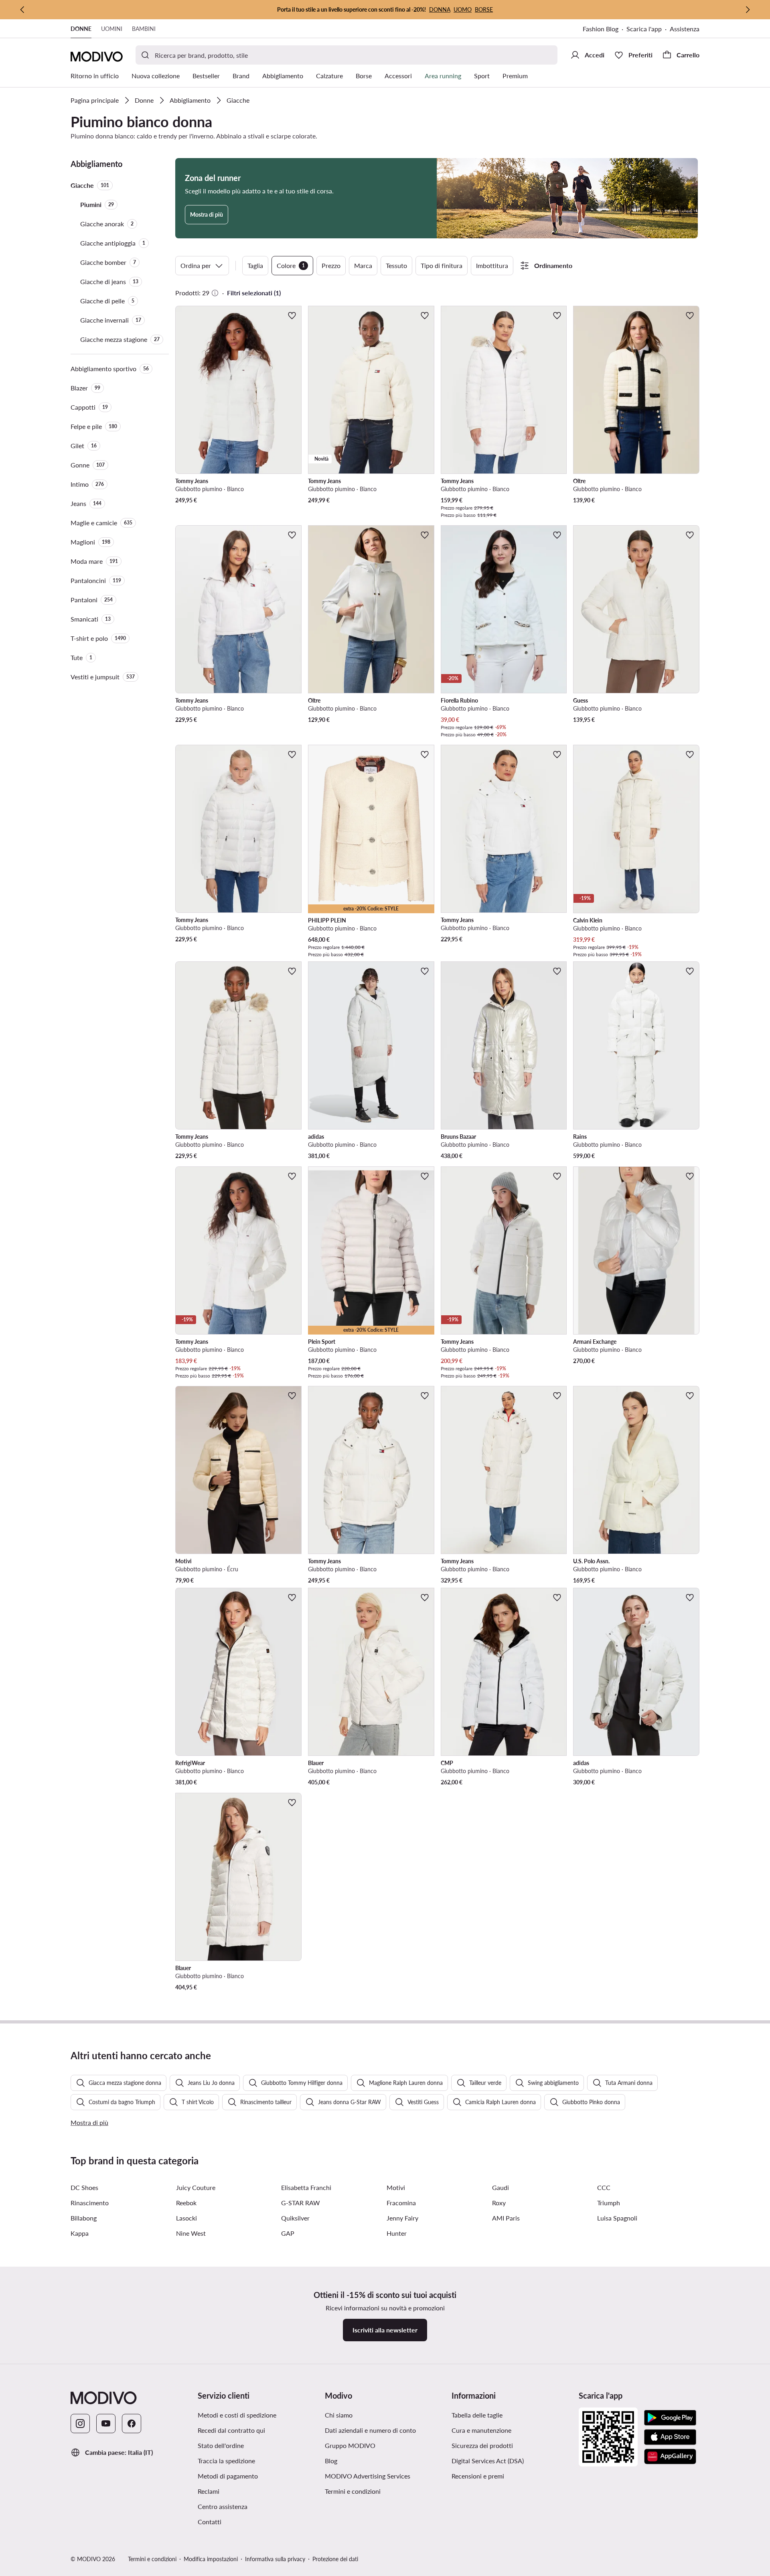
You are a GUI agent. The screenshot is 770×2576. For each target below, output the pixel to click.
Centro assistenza (223, 2506)
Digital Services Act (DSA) (488, 2461)
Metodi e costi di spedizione (237, 2415)
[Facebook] (132, 2424)
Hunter (397, 2233)
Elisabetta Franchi (306, 2187)
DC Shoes (84, 2187)
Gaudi (500, 2187)
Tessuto (396, 265)
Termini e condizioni (353, 2491)
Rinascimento (90, 2203)
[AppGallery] (670, 2456)
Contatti (210, 2522)
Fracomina (401, 2203)
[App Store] (670, 2437)
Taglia (255, 265)
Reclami (209, 2491)
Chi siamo (339, 2415)
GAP (288, 2233)
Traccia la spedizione (226, 2461)
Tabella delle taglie (477, 2415)
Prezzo (331, 265)
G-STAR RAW (301, 2203)
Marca (363, 265)
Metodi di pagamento (228, 2476)
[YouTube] (106, 2424)
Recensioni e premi (478, 2476)
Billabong (84, 2218)
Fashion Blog (601, 29)
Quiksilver (295, 2218)
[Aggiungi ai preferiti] (292, 315)
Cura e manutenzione (481, 2430)
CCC (604, 2187)
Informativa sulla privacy (275, 2559)
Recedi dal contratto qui (231, 2430)
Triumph (609, 2203)
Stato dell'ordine (221, 2445)
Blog (331, 2461)
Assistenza (685, 29)
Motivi (396, 2187)
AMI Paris (506, 2218)
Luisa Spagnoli (617, 2218)
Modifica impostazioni (211, 2559)
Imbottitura (492, 265)
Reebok (186, 2203)
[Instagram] (80, 2424)
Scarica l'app (644, 29)
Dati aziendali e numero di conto (370, 2430)
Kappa (80, 2233)
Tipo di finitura (442, 265)
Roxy (499, 2203)
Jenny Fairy (402, 2218)
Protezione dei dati (335, 2559)
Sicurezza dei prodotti (482, 2445)
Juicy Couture (196, 2187)
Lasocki (186, 2218)
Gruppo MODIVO (350, 2445)
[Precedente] (22, 10)
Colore (291, 265)
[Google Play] (670, 2418)
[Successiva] (748, 10)
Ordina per (196, 265)
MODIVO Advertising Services (368, 2476)
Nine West (191, 2233)
